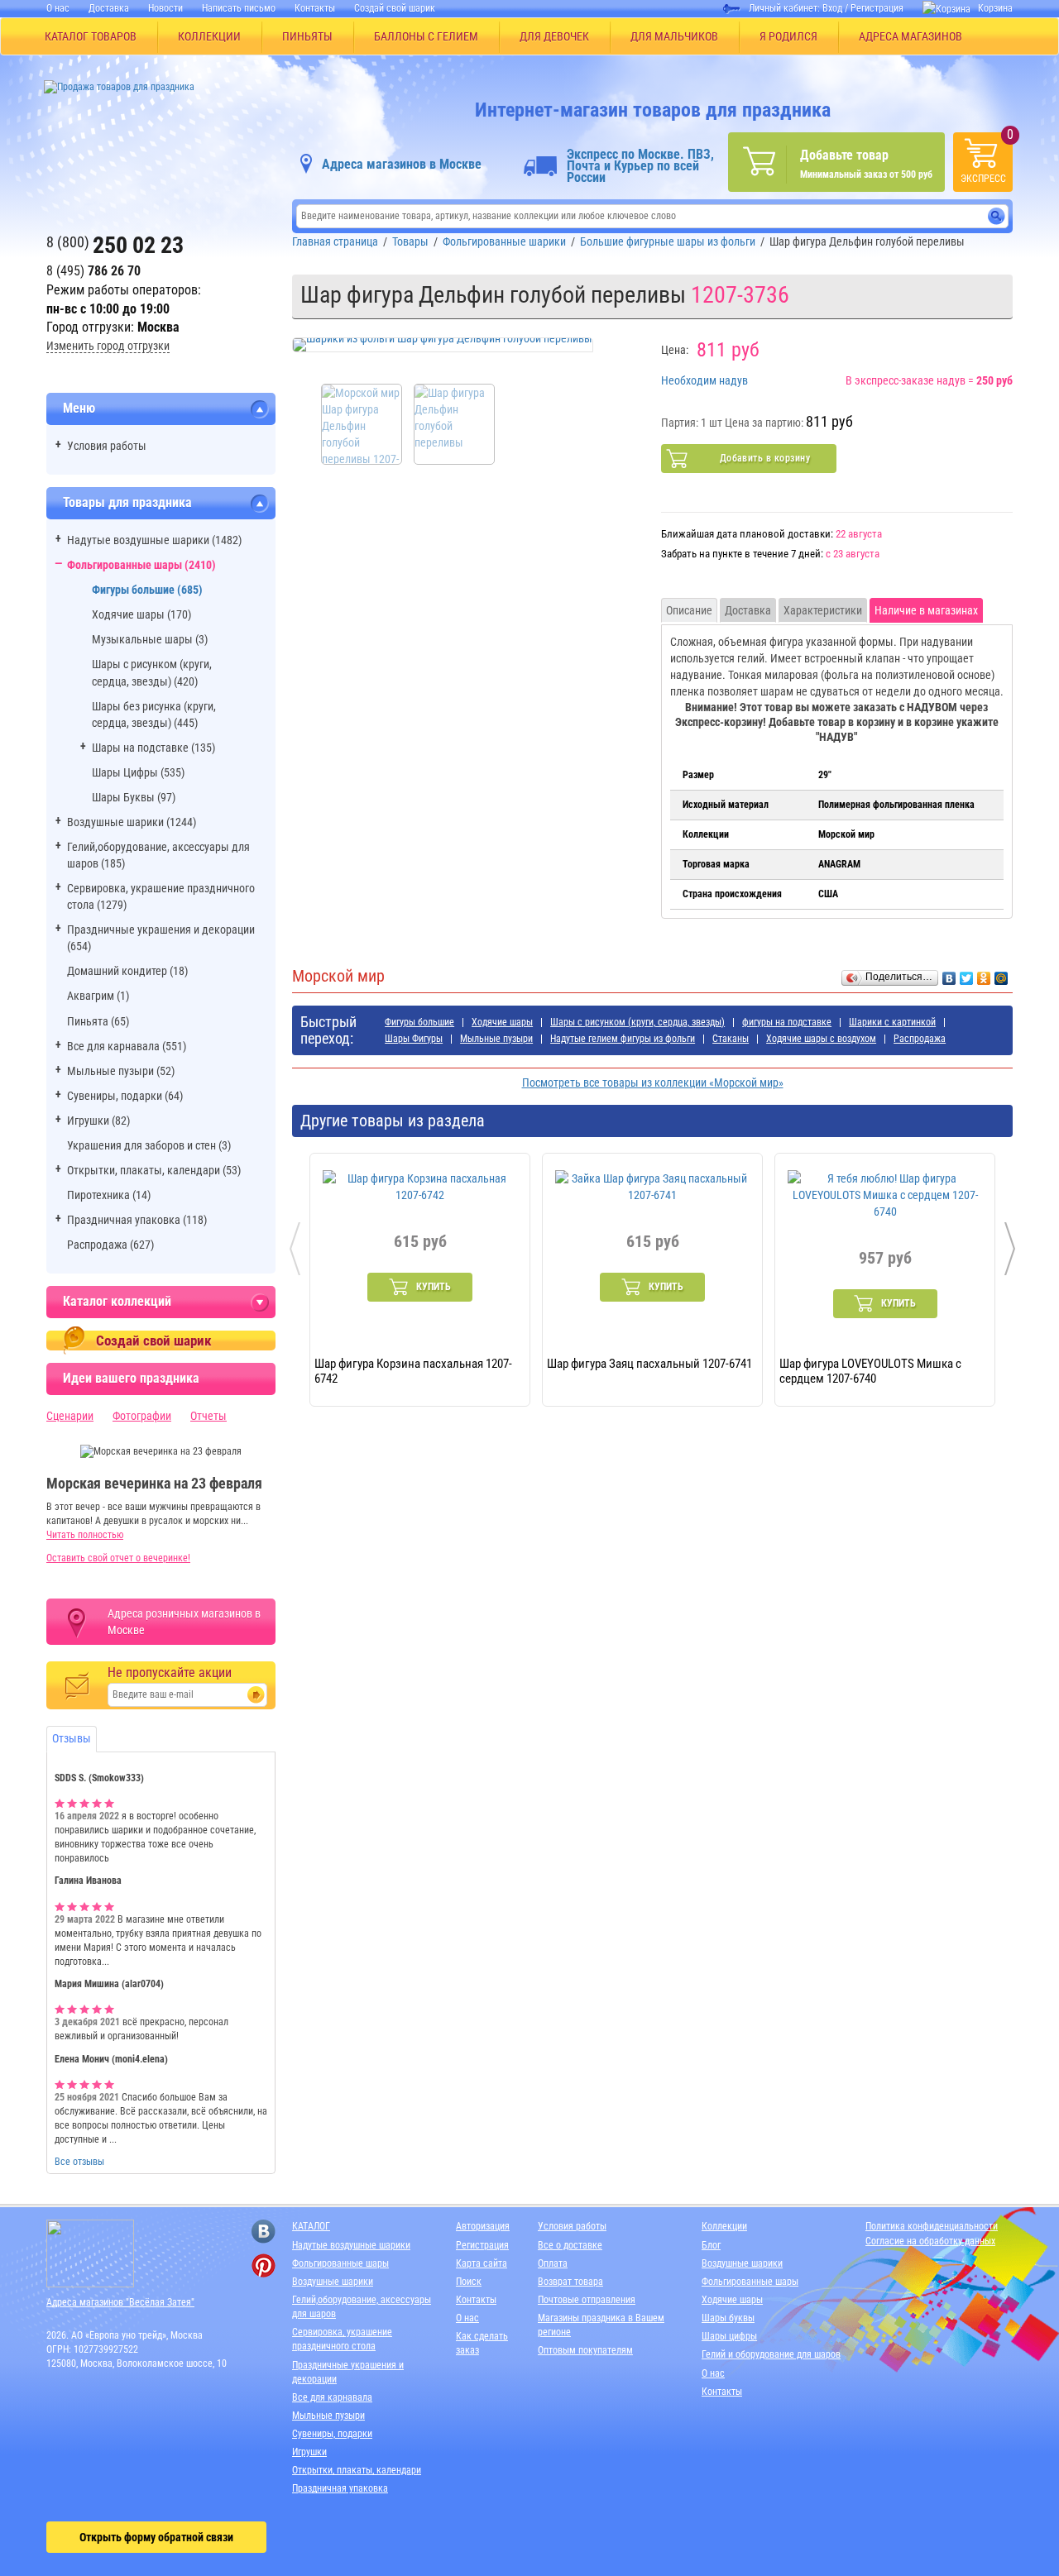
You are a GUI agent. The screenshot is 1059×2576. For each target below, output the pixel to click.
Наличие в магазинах (926, 610)
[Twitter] (967, 974)
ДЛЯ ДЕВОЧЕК (554, 36)
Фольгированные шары (340, 2263)
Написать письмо (239, 8)
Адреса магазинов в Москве (402, 164)
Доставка (109, 8)
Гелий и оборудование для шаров (771, 2354)
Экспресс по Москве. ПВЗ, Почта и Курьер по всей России (640, 166)
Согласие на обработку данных (930, 2241)
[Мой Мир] (1001, 974)
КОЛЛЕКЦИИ (209, 36)
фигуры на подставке (787, 1022)
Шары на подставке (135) (153, 748)
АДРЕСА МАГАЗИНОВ (910, 36)
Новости (165, 8)
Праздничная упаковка (340, 2488)
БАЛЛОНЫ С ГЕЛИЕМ (426, 36)
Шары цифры (729, 2336)
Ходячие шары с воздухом (821, 1039)
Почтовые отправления (587, 2300)
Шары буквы (728, 2318)
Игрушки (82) (98, 1121)
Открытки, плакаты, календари (357, 2470)
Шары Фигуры (414, 1039)
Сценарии (70, 1416)
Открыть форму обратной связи (156, 2537)
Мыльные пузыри (496, 1039)
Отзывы (72, 1738)
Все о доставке (570, 2245)
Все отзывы (79, 2162)
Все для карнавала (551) (127, 1046)
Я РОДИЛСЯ (788, 36)
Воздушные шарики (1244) (132, 822)
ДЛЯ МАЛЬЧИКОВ (674, 36)
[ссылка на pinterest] (264, 2265)
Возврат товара (570, 2282)
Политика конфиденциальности (932, 2226)
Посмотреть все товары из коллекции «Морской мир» (653, 1082)
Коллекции (724, 2226)
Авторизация (483, 2226)
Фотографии (142, 1416)
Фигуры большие (419, 1022)
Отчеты (208, 1416)
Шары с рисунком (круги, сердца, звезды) (637, 1022)
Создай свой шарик (395, 8)
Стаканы (731, 1039)
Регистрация (877, 8)
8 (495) (93, 271)
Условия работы (107, 446)
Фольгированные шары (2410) (141, 565)
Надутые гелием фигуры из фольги (623, 1039)
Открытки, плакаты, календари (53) (154, 1170)
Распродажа (920, 1039)
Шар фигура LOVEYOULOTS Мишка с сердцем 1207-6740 (870, 1370)
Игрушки (309, 2452)
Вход (832, 8)
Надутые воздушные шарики (351, 2245)
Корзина (995, 8)
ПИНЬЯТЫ (307, 36)
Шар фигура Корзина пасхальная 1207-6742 (413, 1370)
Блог (711, 2245)
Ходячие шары (502, 1022)
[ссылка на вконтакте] (264, 2232)
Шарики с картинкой (892, 1022)
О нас (58, 8)
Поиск (469, 2282)
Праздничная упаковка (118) (137, 1220)
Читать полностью (85, 1535)
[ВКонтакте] (949, 974)
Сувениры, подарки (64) (125, 1096)
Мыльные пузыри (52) (121, 1071)
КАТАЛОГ (311, 2226)
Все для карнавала (332, 2397)
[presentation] (295, 1249)
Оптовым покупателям (585, 2350)
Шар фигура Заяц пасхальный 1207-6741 (649, 1364)
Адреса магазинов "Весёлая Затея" (120, 2302)
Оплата (553, 2263)
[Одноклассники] (984, 974)
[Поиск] (997, 216)
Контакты (315, 8)
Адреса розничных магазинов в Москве (184, 1622)
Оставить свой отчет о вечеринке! (118, 1558)
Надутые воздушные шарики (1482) (154, 540)
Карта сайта (482, 2263)
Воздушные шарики (333, 2282)
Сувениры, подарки (332, 2434)
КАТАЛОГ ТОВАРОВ (91, 36)
